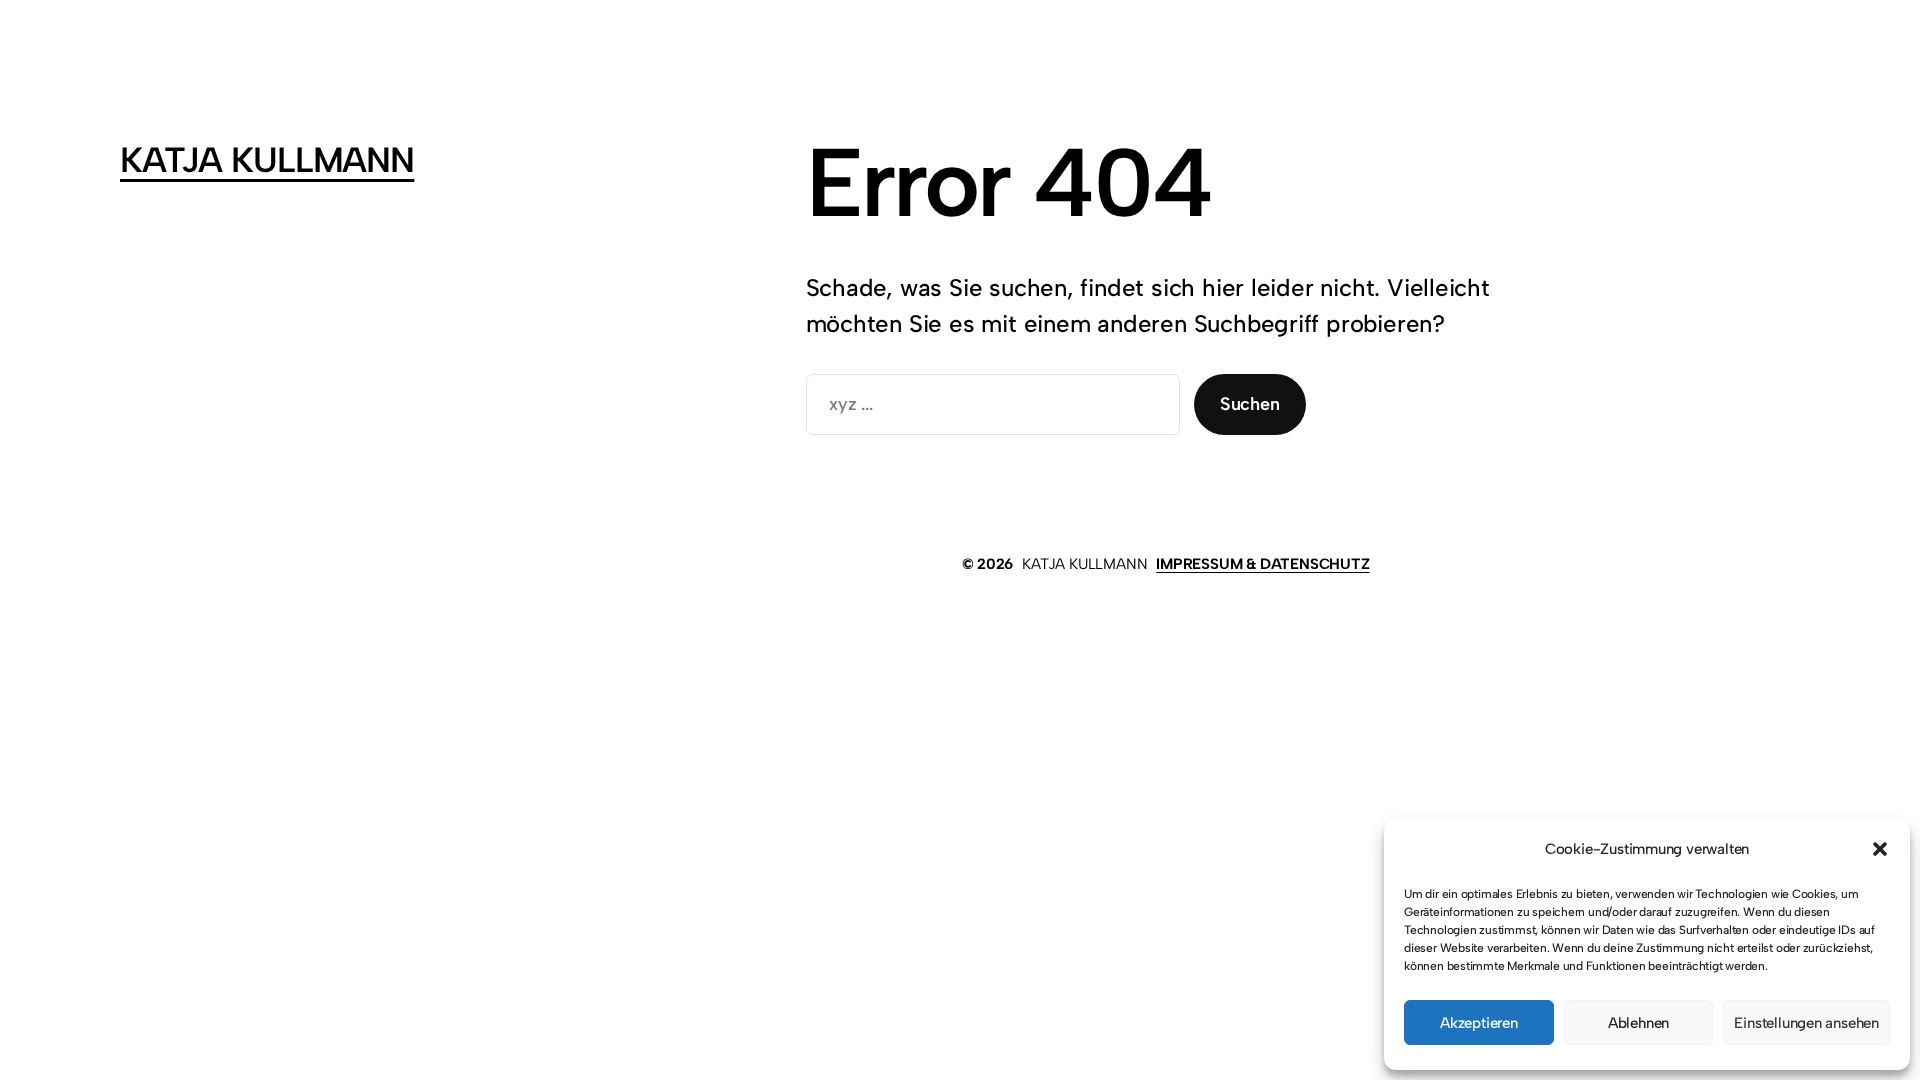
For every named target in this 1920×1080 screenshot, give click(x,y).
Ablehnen (1638, 1023)
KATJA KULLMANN (267, 160)
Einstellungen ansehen (1806, 1023)
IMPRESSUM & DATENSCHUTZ (1262, 564)
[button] (1880, 849)
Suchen (1250, 404)
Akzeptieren (1479, 1023)
